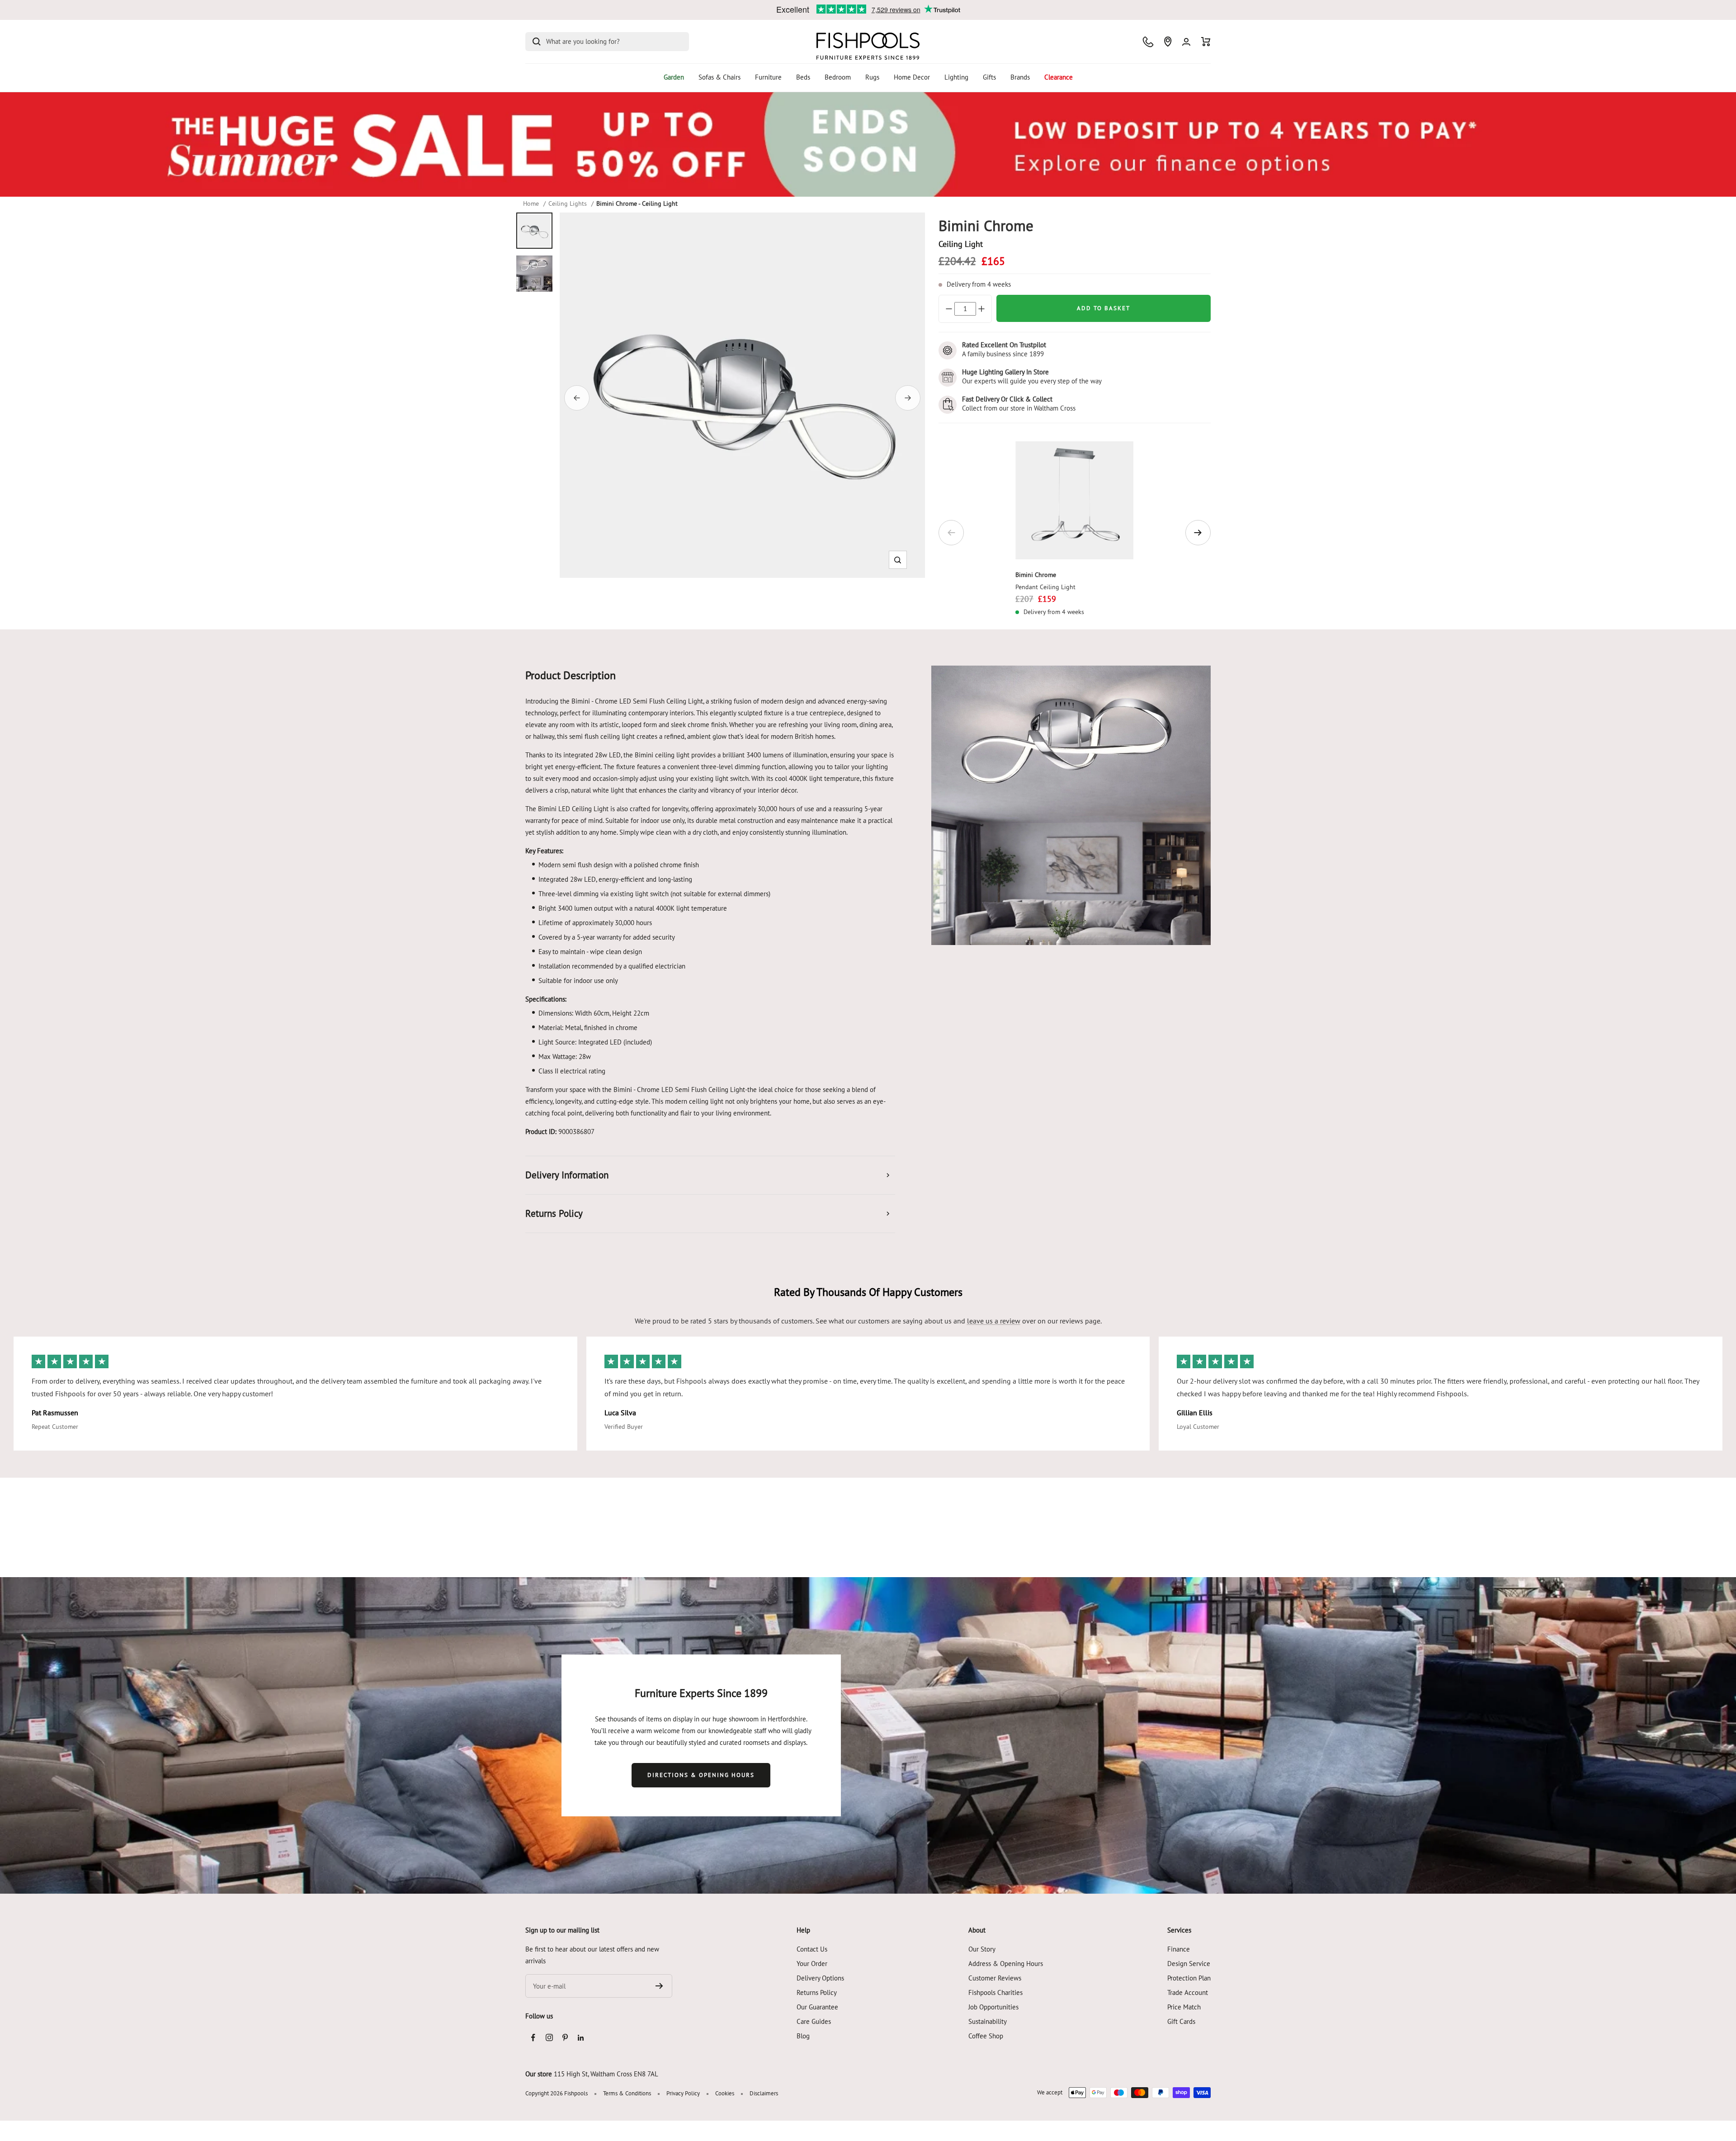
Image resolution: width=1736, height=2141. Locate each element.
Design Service (1189, 1964)
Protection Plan (1189, 1978)
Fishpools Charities (995, 1992)
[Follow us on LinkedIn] (581, 2038)
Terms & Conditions (627, 2093)
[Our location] (1168, 42)
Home (531, 203)
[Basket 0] (1206, 42)
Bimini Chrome (1036, 575)
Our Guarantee (817, 2007)
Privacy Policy (683, 2093)
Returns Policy (817, 1992)
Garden (674, 77)
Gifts (989, 77)
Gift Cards (1181, 2021)
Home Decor (912, 77)
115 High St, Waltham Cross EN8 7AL (606, 2074)
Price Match (1184, 2007)
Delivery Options (820, 1978)
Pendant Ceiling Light (1045, 587)
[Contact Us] (1148, 42)
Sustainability (988, 2021)
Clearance (1059, 77)
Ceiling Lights (568, 203)
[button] (898, 560)
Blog (803, 2036)
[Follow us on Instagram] (549, 2038)
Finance (1179, 1949)
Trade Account (1188, 1992)
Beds (803, 77)
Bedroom (838, 77)
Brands (1020, 77)
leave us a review (994, 1321)
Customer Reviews (995, 1978)
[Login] (1186, 42)
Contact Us (812, 1949)
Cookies (725, 2093)
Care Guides (814, 2021)
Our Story (982, 1949)
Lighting (956, 77)
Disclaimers (764, 2093)
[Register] (659, 1986)
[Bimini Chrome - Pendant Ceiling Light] (1074, 500)
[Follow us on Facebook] (533, 2038)
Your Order (812, 1964)
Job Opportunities (993, 2007)
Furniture (768, 77)
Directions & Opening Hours (701, 1775)
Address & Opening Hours (1006, 1964)
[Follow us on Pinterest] (565, 2038)
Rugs (872, 77)
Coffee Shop (986, 2036)
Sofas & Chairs (719, 77)
